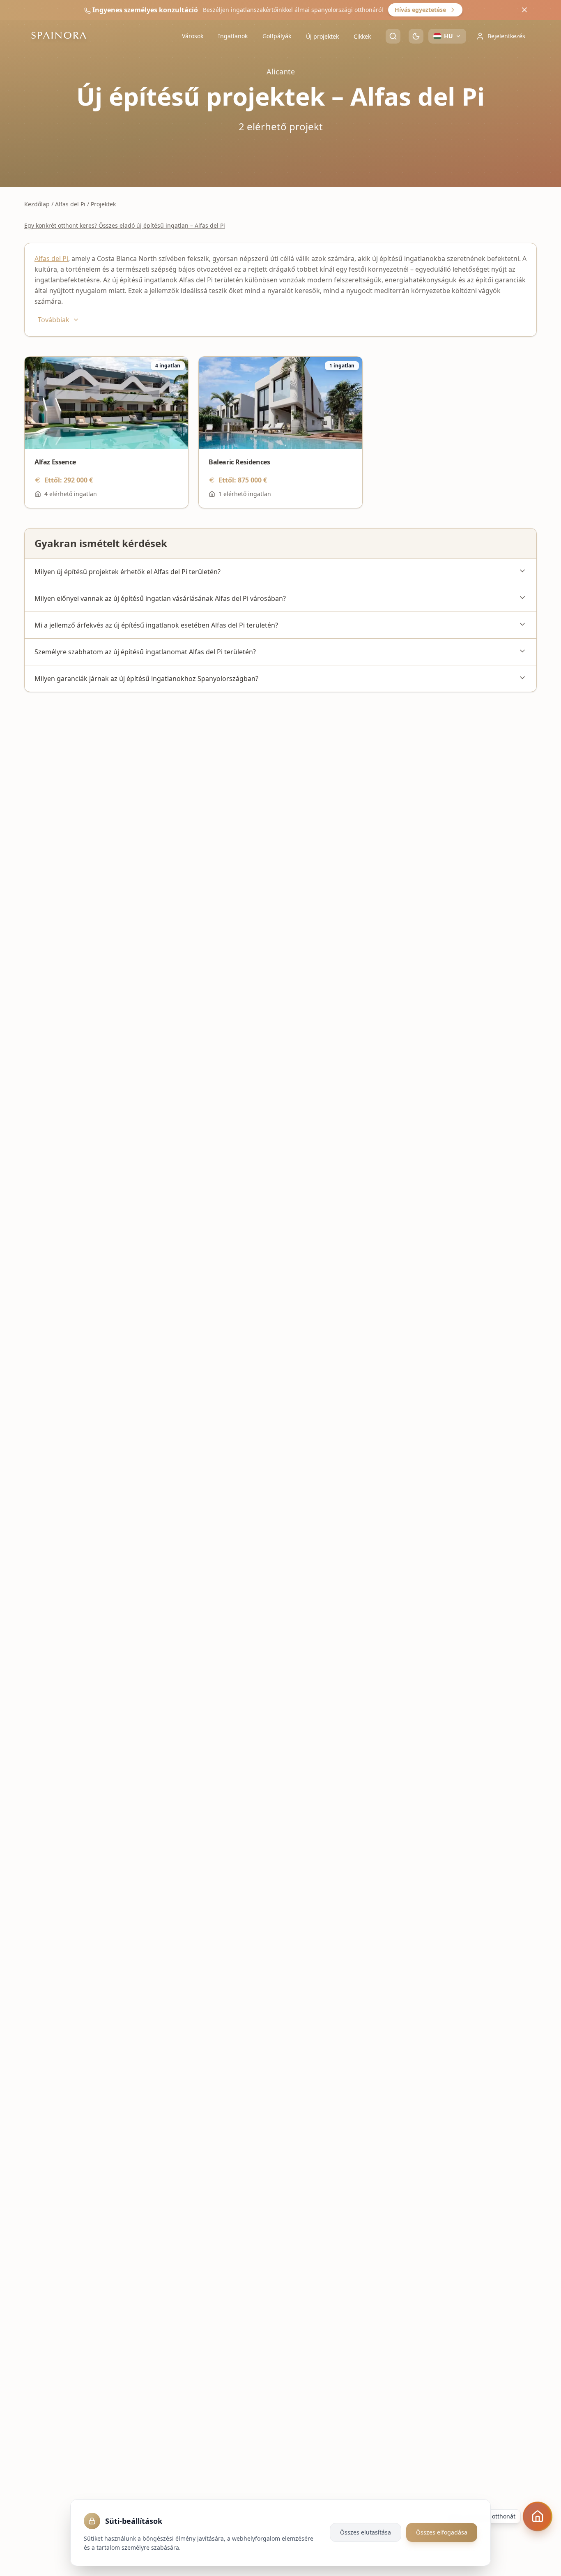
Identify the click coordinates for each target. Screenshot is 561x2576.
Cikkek (362, 36)
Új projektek (322, 36)
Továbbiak (54, 320)
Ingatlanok (233, 36)
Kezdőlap (37, 204)
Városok (193, 36)
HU (448, 36)
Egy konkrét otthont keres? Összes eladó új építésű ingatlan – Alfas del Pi (125, 225)
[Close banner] (524, 10)
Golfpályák (277, 36)
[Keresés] (393, 36)
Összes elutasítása (366, 2532)
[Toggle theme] (416, 36)
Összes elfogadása (442, 2532)
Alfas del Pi (70, 204)
